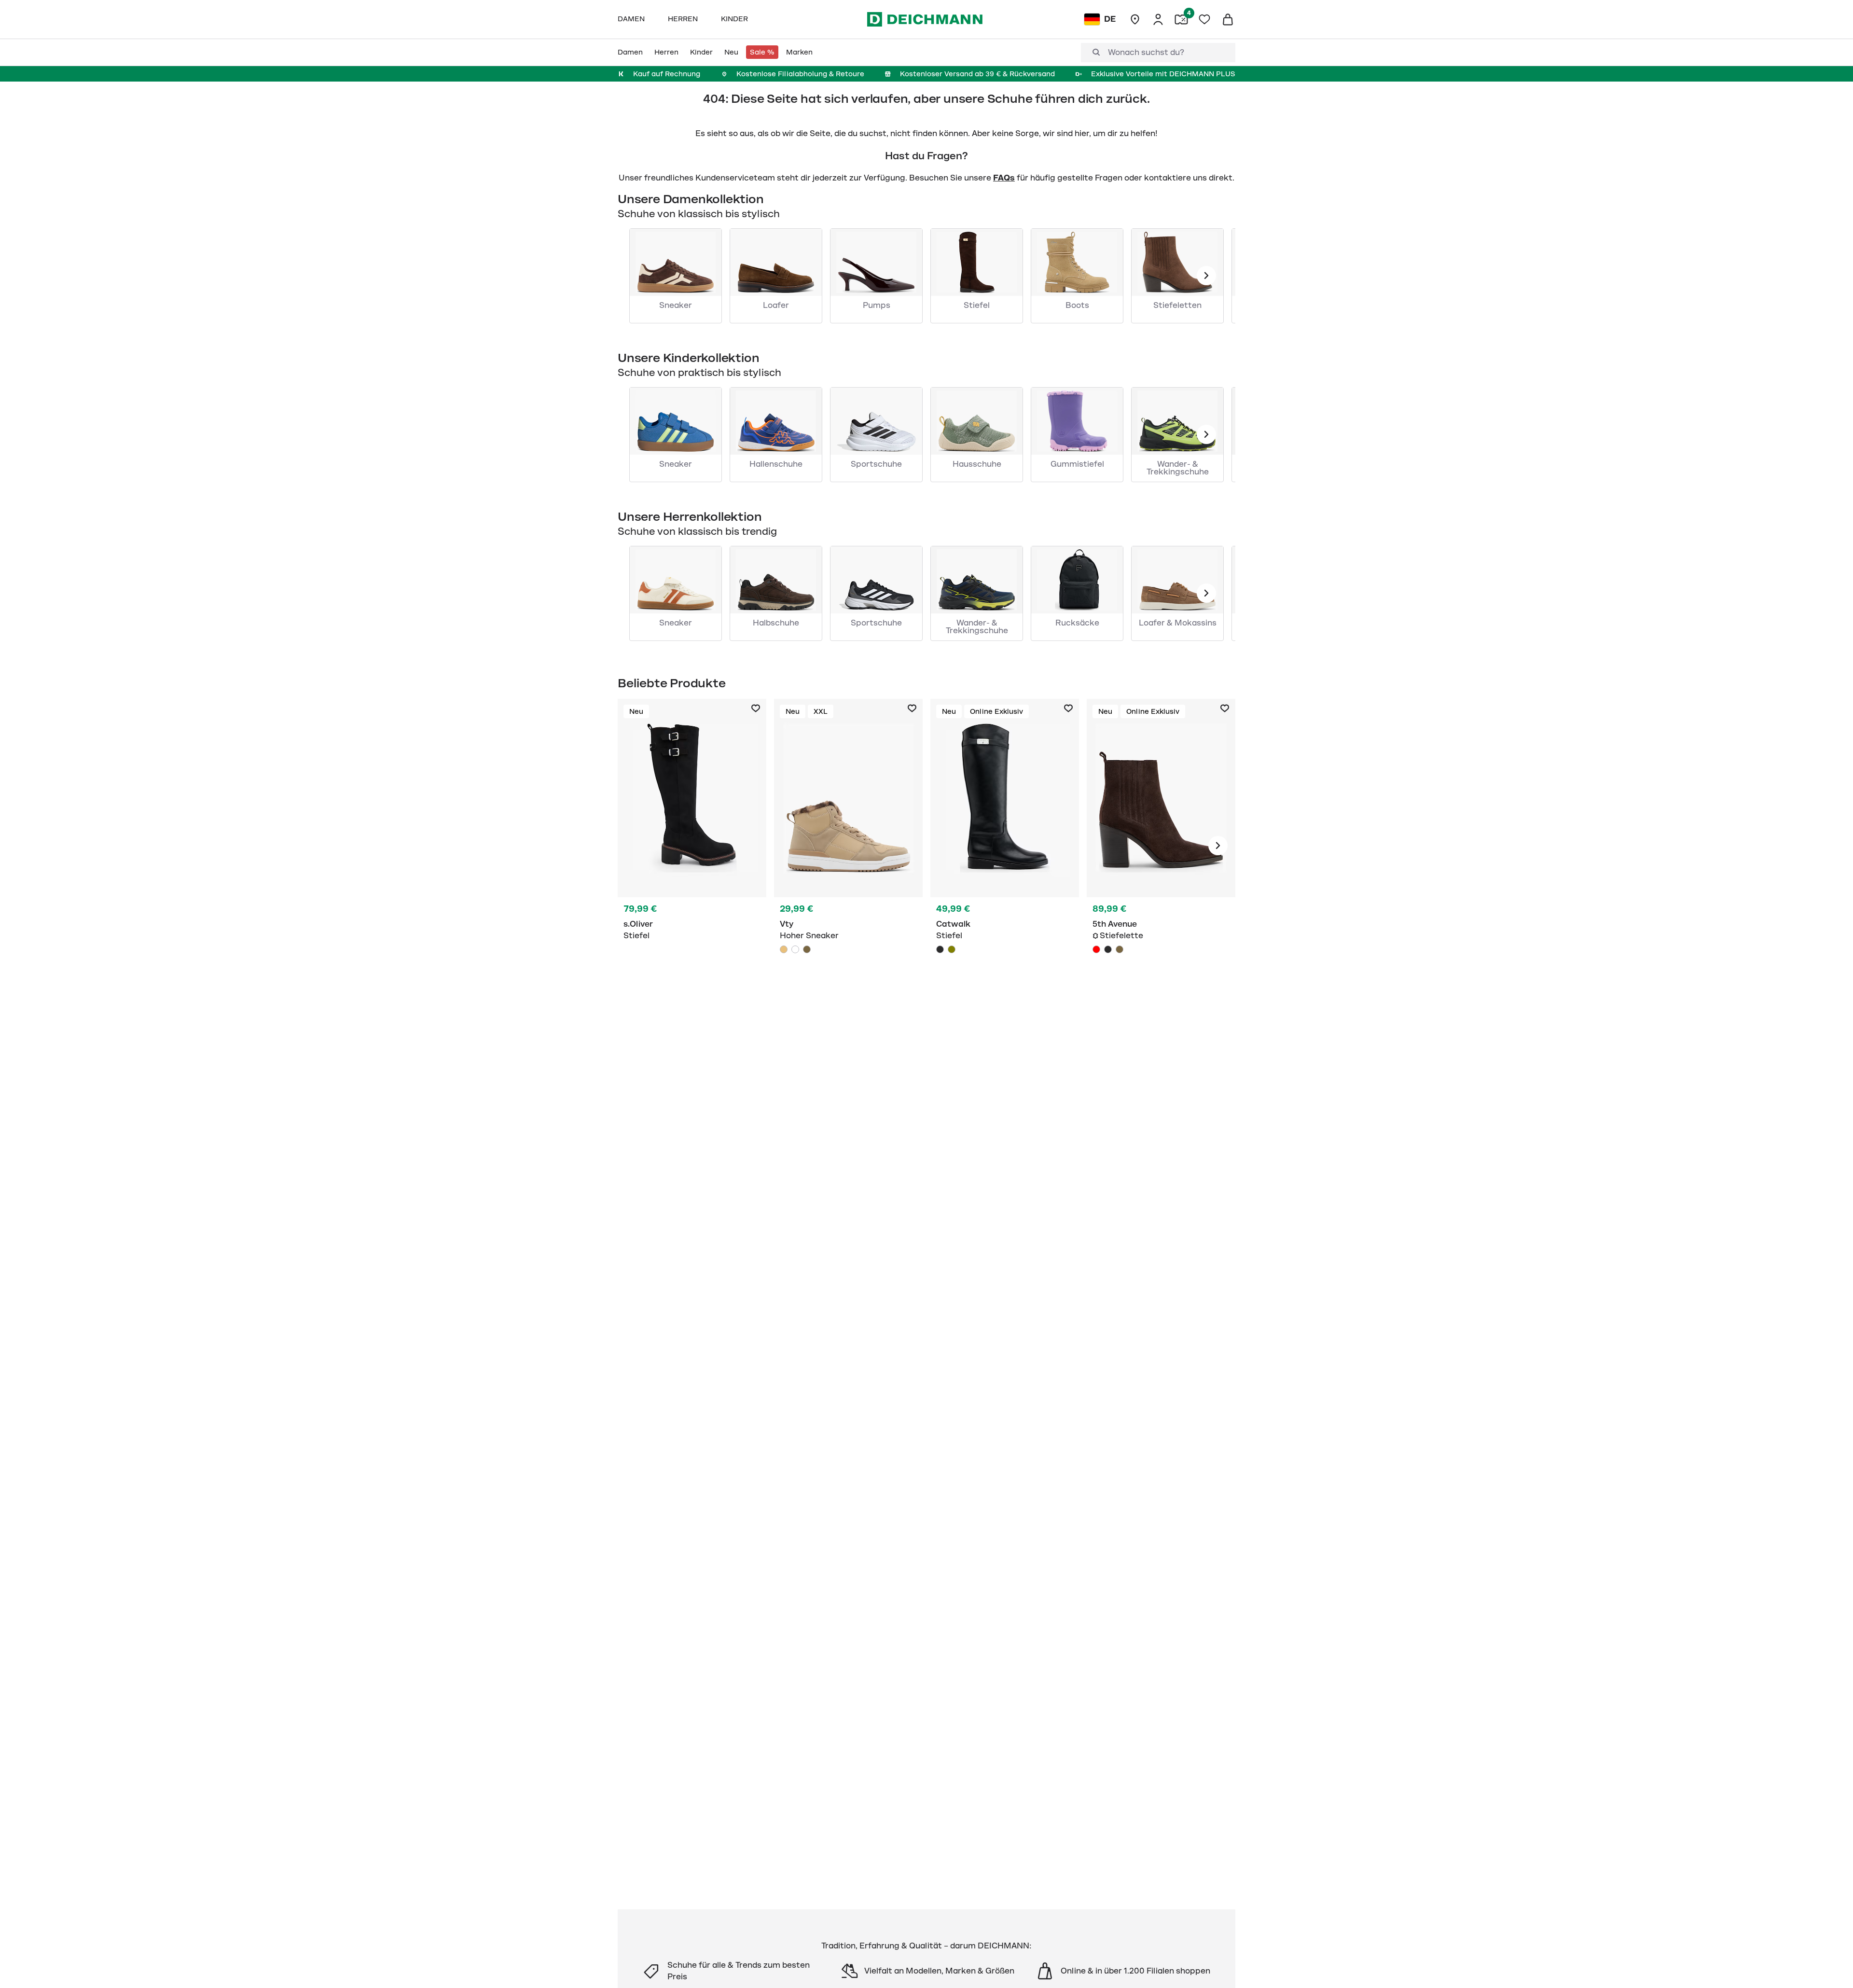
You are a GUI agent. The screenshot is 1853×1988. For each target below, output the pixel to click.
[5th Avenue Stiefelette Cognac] (1120, 949)
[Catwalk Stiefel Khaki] (952, 949)
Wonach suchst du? (1146, 53)
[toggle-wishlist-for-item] (756, 709)
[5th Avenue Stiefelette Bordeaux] (1096, 949)
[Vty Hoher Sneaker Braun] (807, 949)
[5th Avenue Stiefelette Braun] (1161, 846)
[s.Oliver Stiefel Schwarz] (692, 846)
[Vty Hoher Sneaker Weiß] (795, 949)
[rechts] (1218, 846)
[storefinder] (1135, 19)
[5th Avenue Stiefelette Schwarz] (1108, 949)
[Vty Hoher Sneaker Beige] (848, 846)
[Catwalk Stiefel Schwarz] (1005, 846)
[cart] (1228, 19)
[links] (1206, 276)
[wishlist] (1204, 19)
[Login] (1158, 19)
